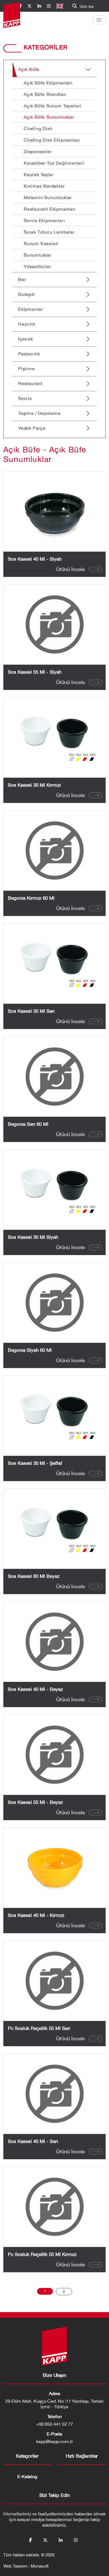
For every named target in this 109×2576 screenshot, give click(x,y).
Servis (25, 398)
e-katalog (27, 2476)
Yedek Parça (32, 428)
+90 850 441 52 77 (55, 2424)
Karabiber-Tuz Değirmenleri (54, 163)
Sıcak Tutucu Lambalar (49, 232)
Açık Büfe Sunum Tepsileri (53, 106)
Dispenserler (38, 151)
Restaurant (30, 383)
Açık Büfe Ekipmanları (48, 83)
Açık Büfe (29, 69)
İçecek (26, 339)
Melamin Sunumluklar (48, 197)
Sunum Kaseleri (41, 243)
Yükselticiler (37, 266)
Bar (22, 279)
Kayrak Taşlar (39, 174)
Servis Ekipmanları (44, 220)
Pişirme (27, 369)
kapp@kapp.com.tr (54, 2441)
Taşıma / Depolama (39, 413)
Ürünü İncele (71, 569)
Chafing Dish (38, 128)
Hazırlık (27, 324)
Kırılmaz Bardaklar (44, 186)
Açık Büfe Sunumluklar (49, 117)
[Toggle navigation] (99, 20)
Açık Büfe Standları (45, 94)
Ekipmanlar (31, 309)
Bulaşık (26, 294)
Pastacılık (29, 354)
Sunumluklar (38, 255)
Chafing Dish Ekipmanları (52, 140)
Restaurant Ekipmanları (50, 209)
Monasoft (40, 2566)
